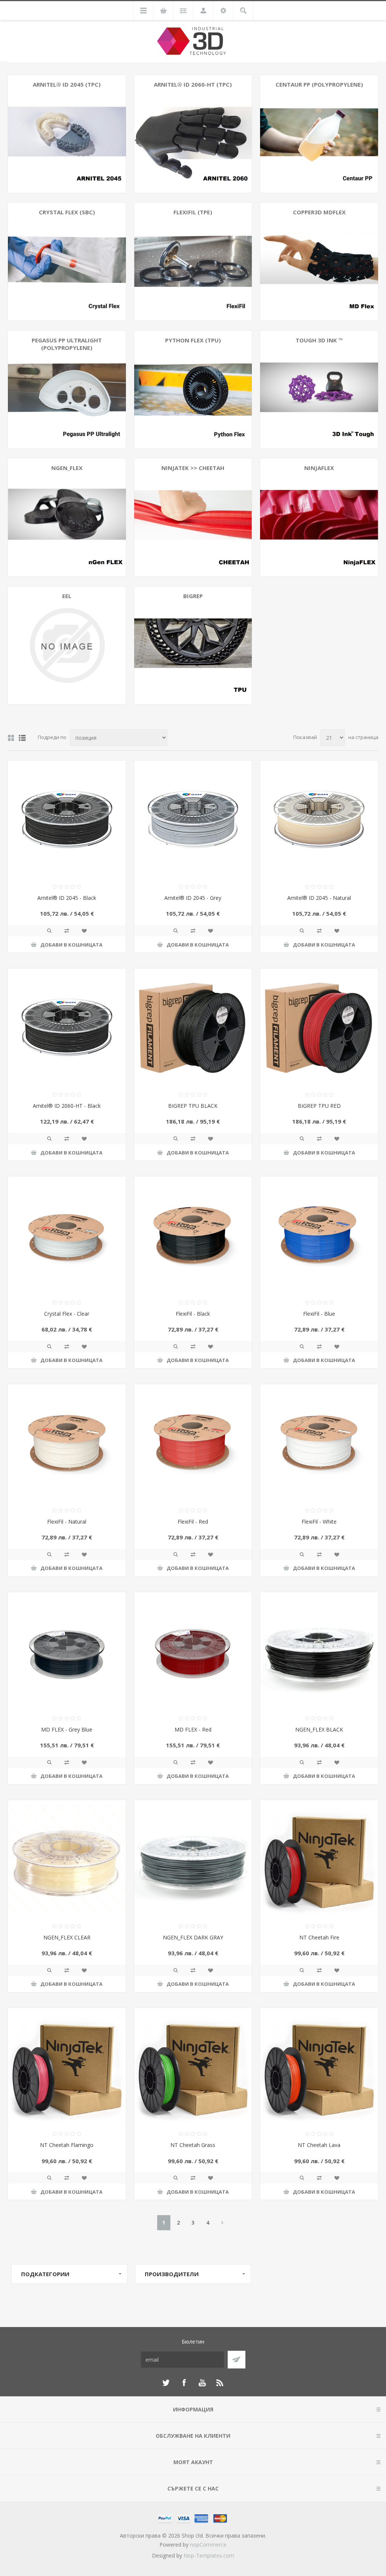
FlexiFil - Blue (319, 1314)
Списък (22, 738)
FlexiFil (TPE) (193, 212)
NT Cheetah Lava (319, 2145)
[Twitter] (166, 2383)
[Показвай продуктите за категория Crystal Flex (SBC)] (67, 262)
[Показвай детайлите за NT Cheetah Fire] (319, 1859)
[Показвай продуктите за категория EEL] (67, 645)
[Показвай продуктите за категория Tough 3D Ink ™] (319, 390)
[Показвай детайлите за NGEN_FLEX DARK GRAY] (193, 1859)
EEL (67, 596)
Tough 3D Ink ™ (319, 340)
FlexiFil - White (319, 1522)
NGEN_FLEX (67, 468)
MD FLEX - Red (193, 1729)
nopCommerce (208, 2545)
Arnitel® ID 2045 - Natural (319, 898)
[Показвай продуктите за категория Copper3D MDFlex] (319, 262)
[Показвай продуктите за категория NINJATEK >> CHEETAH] (193, 517)
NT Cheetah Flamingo (67, 2145)
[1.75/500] (67, 1235)
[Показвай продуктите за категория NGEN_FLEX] (67, 517)
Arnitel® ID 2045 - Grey (193, 898)
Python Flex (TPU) (193, 340)
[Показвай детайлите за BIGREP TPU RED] (319, 1027)
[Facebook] (184, 2383)
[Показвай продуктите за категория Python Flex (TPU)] (193, 390)
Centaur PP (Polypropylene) (319, 84)
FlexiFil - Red (193, 1522)
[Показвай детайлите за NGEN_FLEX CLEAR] (67, 1859)
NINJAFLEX (319, 468)
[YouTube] (202, 2383)
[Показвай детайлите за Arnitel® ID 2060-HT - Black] (67, 1027)
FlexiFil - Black (193, 1314)
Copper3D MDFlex (319, 212)
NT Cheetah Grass (193, 2145)
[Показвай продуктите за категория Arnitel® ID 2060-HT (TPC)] (193, 134)
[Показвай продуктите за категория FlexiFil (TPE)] (193, 262)
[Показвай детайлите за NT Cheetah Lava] (319, 2067)
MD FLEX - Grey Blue (67, 1729)
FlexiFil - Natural (67, 1522)
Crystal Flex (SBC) (67, 212)
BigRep (193, 596)
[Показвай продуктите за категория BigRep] (193, 645)
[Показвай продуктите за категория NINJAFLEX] (319, 517)
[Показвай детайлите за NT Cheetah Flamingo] (67, 2067)
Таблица (11, 738)
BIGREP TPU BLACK (193, 1106)
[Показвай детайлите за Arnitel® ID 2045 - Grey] (193, 819)
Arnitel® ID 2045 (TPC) (67, 84)
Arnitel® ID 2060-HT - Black (67, 1106)
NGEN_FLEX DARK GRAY (193, 1937)
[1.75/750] (67, 1651)
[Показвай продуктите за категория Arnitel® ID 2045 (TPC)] (67, 134)
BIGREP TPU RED (319, 1106)
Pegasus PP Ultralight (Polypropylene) (67, 344)
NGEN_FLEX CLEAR (67, 1937)
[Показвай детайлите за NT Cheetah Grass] (193, 2067)
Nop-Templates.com (209, 2555)
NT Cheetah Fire (319, 1937)
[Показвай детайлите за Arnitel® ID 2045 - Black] (67, 819)
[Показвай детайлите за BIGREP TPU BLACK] (193, 1027)
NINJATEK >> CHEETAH (193, 468)
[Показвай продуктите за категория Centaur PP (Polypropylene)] (319, 134)
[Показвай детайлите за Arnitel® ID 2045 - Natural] (319, 819)
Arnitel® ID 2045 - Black (67, 898)
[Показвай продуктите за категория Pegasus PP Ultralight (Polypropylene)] (67, 390)
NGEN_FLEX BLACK (319, 1729)
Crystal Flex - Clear (67, 1314)
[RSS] (220, 2383)
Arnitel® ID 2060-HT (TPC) (193, 84)
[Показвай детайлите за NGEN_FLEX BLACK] (319, 1651)
